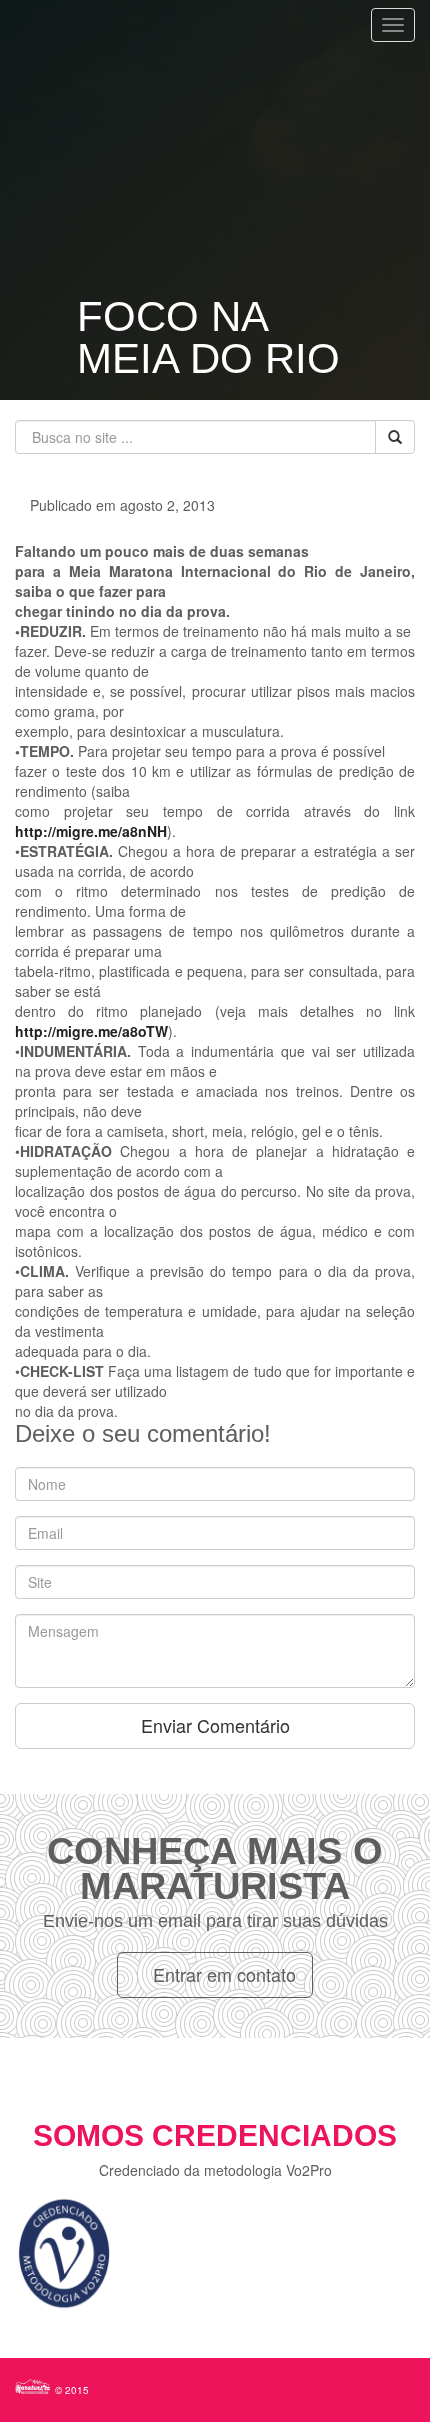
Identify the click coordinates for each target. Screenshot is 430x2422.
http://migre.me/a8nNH (91, 831)
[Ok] (395, 437)
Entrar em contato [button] (222, 1974)
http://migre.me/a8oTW (91, 1031)
